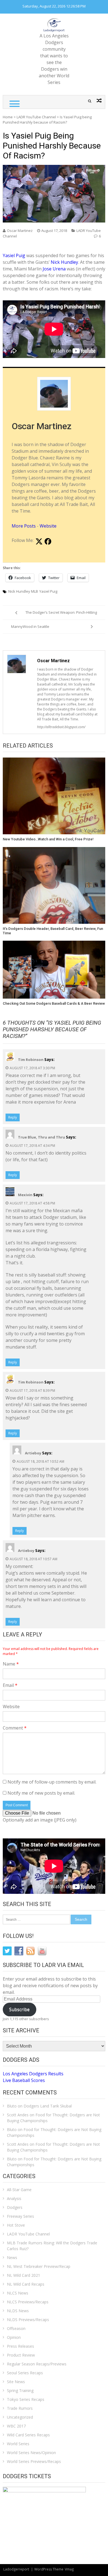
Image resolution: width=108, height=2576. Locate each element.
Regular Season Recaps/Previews (37, 2364)
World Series (18, 2444)
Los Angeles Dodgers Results (33, 2074)
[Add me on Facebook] (48, 542)
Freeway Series (20, 2216)
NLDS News (18, 2311)
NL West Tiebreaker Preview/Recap (39, 2266)
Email (10, 1685)
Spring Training (20, 2390)
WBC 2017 (16, 2426)
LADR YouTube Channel (36, 117)
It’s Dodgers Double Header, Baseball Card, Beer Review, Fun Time (53, 931)
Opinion (14, 2337)
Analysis (14, 2198)
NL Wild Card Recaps (26, 2284)
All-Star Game (19, 2190)
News (12, 2257)
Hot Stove (16, 2225)
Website (48, 526)
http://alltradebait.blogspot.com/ (61, 727)
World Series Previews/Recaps (34, 2461)
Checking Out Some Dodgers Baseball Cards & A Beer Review (54, 1003)
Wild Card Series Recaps (28, 2435)
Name (11, 1664)
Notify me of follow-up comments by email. (52, 1782)
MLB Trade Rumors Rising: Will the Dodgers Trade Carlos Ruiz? (52, 2246)
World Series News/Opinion (31, 2453)
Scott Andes (18, 2115)
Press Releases (20, 2346)
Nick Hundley (64, 262)
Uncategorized (20, 2417)
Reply (13, 1117)
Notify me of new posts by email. (41, 1793)
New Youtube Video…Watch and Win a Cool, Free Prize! (48, 839)
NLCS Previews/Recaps (28, 2302)
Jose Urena (54, 269)
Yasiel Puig (14, 255)
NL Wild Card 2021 (24, 2275)
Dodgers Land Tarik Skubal (48, 2106)
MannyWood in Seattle (30, 626)
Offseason (16, 2328)
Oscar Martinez (20, 231)
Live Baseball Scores (24, 2080)
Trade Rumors (20, 2408)
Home (8, 117)
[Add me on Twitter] (39, 542)
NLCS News (18, 2293)
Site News (16, 2382)
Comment (15, 1728)
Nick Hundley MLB (23, 591)
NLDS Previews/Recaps (28, 2320)
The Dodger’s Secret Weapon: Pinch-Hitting (61, 612)
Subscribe (19, 2009)
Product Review (21, 2355)
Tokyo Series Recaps (26, 2399)
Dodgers (15, 2207)
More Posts (24, 526)
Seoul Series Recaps (25, 2373)
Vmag (69, 2569)
